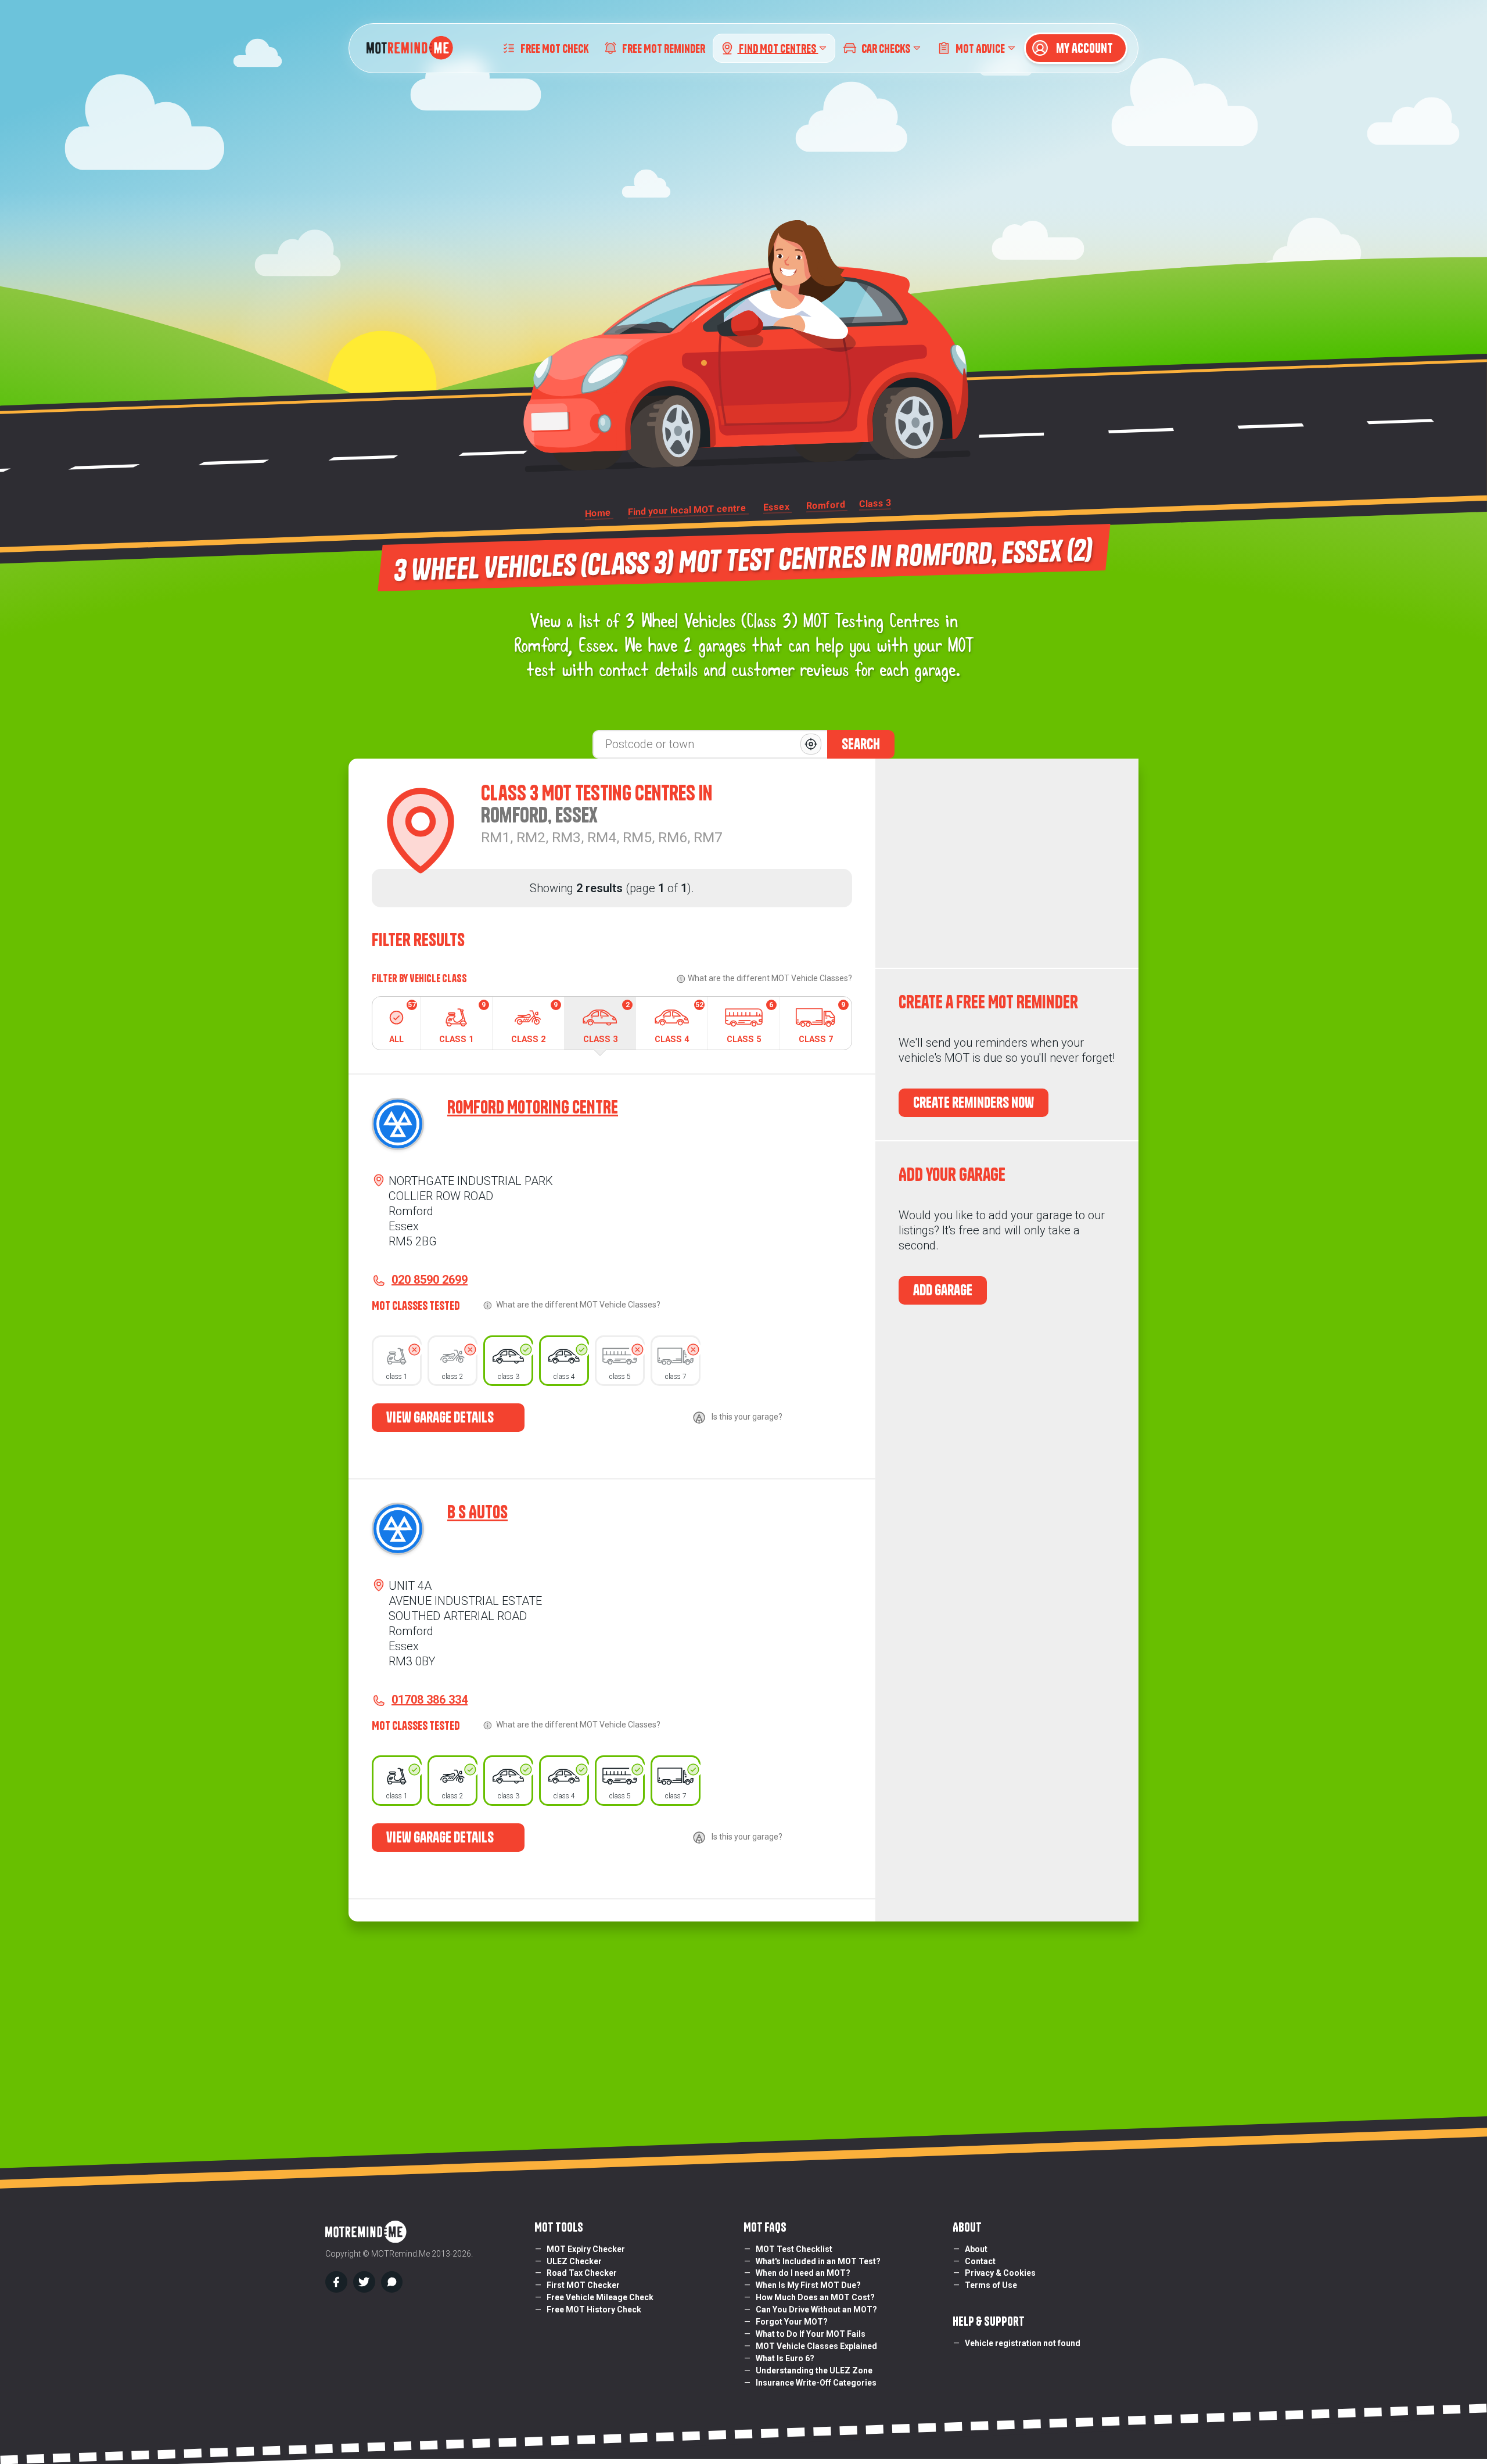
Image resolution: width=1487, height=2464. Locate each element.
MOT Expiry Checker (586, 2249)
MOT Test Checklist (794, 2249)
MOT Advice (980, 48)
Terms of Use (991, 2285)
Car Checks (886, 48)
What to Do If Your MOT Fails (811, 2334)
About (976, 2249)
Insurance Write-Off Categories (816, 2383)
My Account (1083, 48)
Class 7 (822, 1023)
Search (861, 744)
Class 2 (534, 1023)
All (403, 1023)
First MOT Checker (583, 2285)
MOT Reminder (664, 48)
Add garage (943, 1290)
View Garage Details (441, 1417)
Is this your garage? (747, 1417)
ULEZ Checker (574, 2261)
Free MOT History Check (594, 2309)
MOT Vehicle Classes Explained (816, 2346)
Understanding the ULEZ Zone (814, 2370)
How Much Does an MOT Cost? (815, 2297)
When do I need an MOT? (803, 2273)
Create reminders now (974, 1102)
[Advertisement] (1007, 863)
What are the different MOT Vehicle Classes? (770, 978)
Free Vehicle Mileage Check (600, 2297)
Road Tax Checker (582, 2273)
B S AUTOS (477, 1512)
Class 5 (750, 1023)
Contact (980, 2261)
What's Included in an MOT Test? (818, 2261)
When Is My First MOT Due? (808, 2285)
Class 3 (606, 1023)
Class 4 (679, 1023)
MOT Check (554, 48)
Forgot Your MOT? (792, 2322)
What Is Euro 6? (785, 2358)
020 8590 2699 (430, 1280)
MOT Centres (778, 48)
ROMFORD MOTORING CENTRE (533, 1107)
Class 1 (462, 1023)
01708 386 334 (430, 1700)
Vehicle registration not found (1023, 2343)
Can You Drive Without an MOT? (816, 2309)
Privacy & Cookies (1000, 2273)
